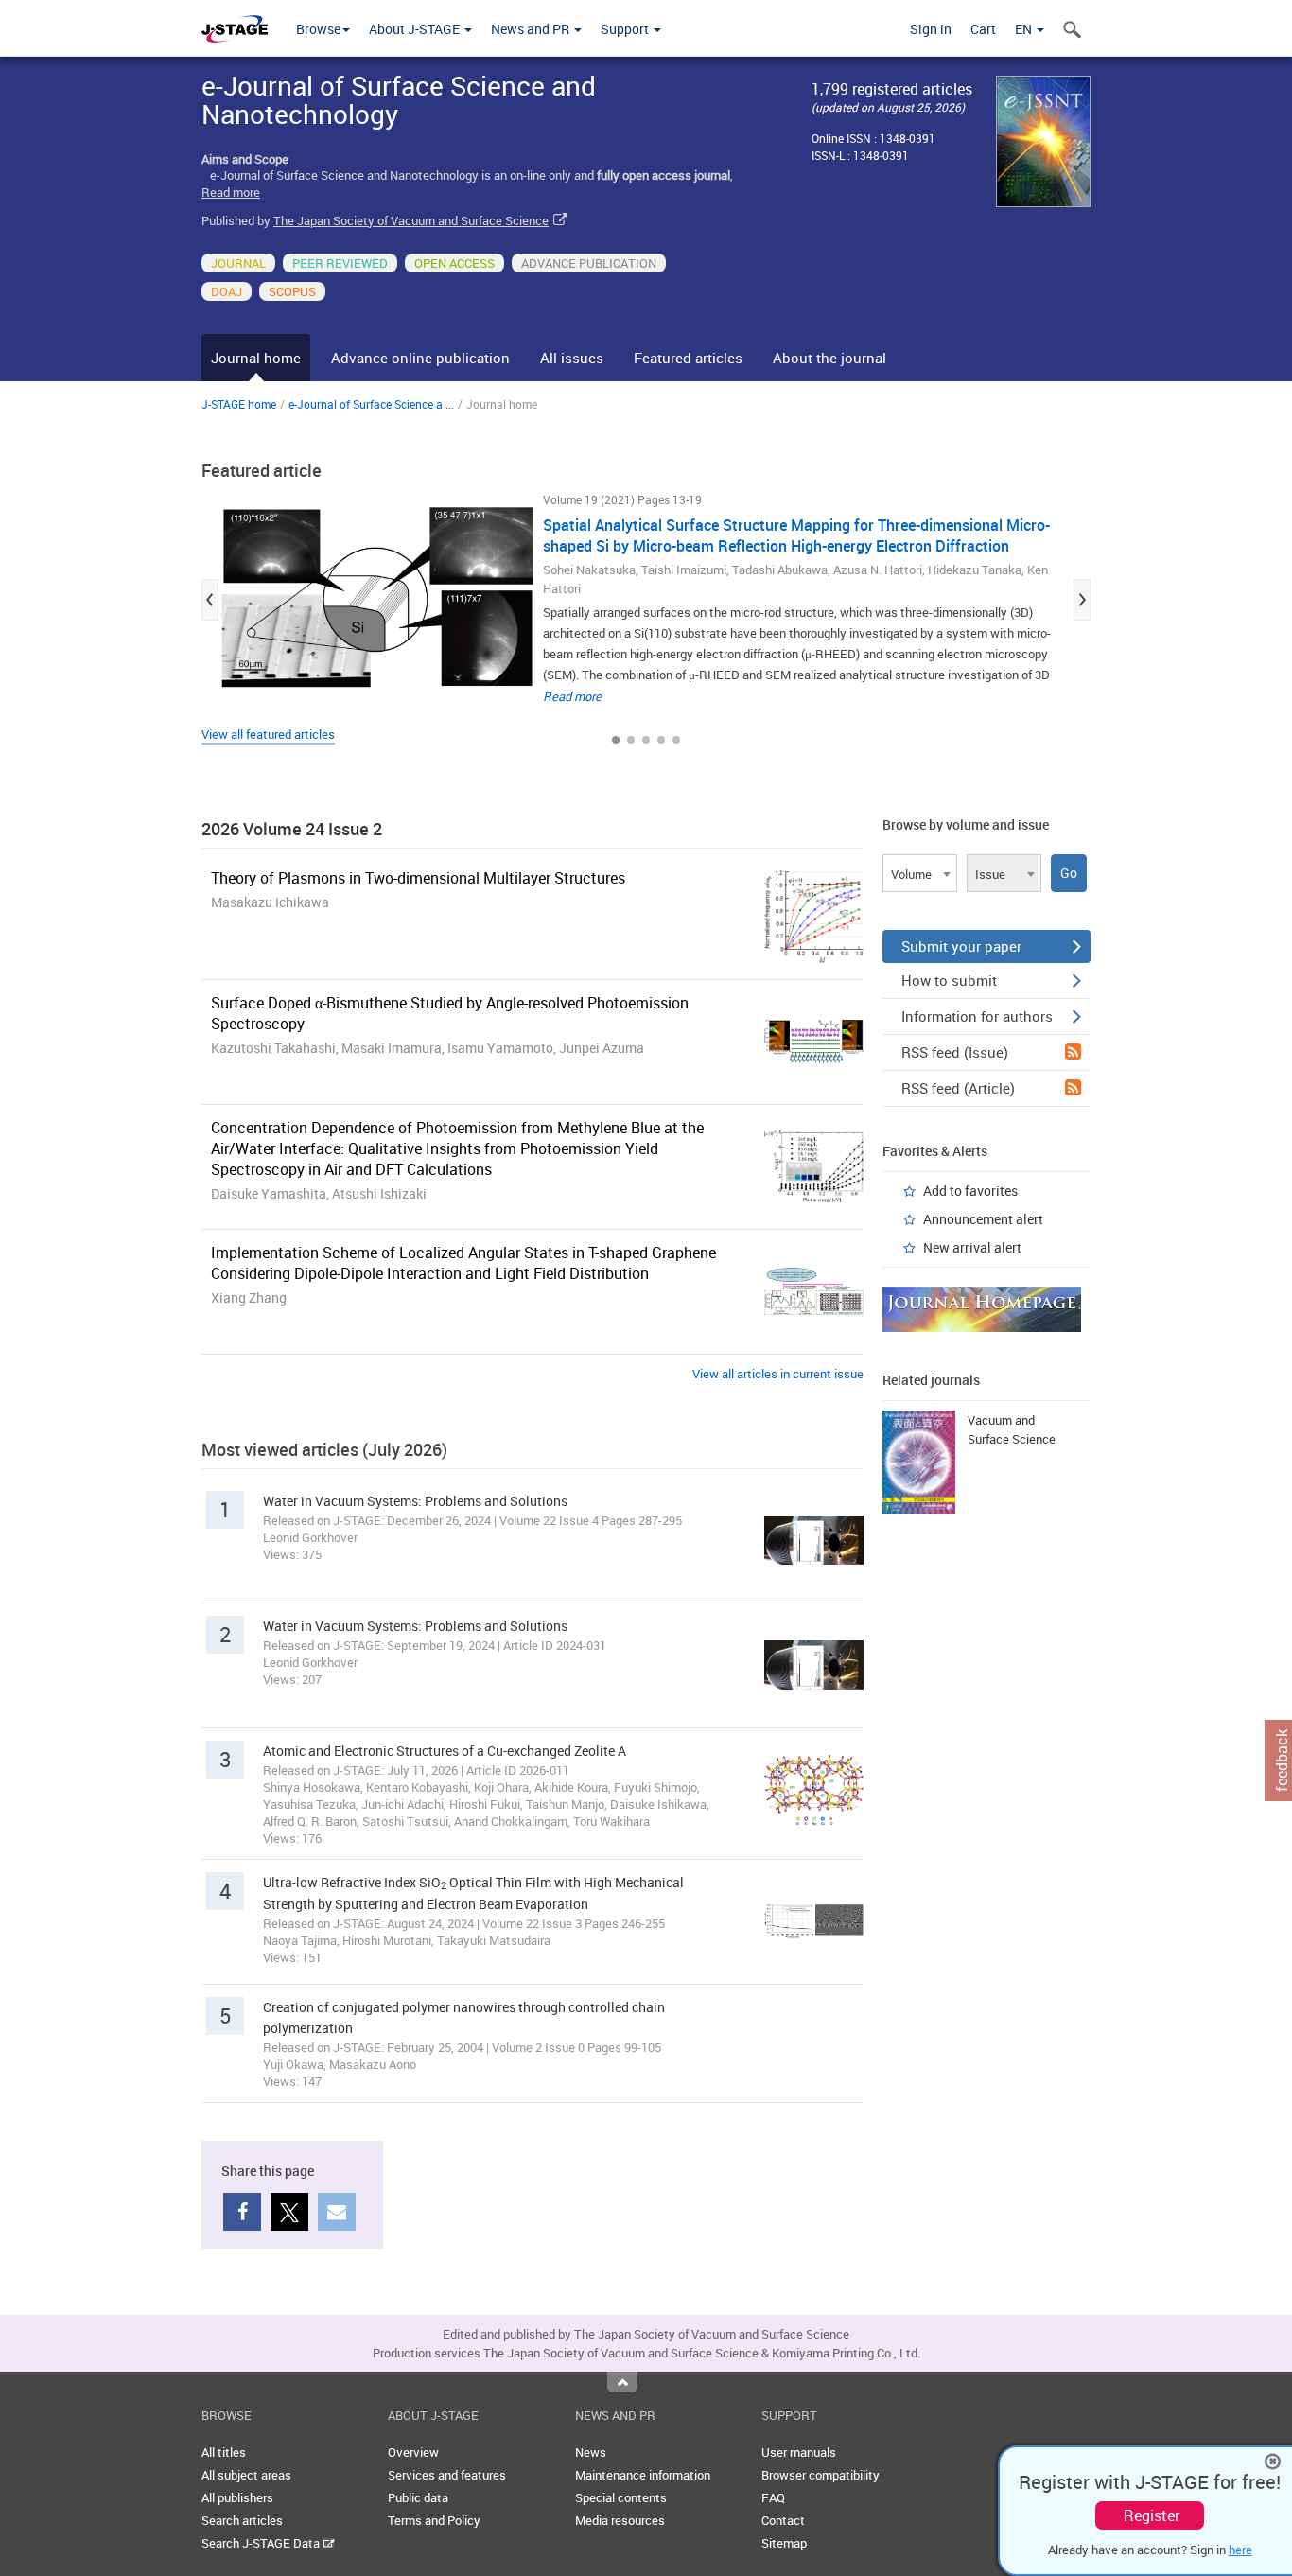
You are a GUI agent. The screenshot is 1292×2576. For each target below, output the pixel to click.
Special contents (621, 2497)
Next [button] (1082, 600)
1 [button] (616, 740)
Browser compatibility (821, 2475)
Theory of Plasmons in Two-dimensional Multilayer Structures (418, 878)
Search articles (242, 2520)
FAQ (773, 2497)
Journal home (256, 358)
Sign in (931, 29)
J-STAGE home (239, 404)
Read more (231, 192)
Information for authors (977, 1016)
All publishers (237, 2497)
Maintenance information (643, 2475)
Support (626, 29)
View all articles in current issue (778, 1374)
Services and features (447, 2475)
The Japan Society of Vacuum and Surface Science (411, 220)
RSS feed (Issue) (955, 1052)
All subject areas (246, 2475)
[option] (646, 600)
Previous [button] (210, 600)
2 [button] (631, 740)
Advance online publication (420, 358)
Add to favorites (970, 1191)
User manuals (799, 2452)
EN (1025, 29)
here (1240, 2550)
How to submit (949, 980)
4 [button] (661, 740)
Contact (783, 2520)
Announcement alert (983, 1219)
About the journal (829, 358)
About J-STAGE (416, 29)
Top (622, 2382)
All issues (572, 358)
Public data (418, 2497)
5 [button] (676, 740)
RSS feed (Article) (958, 1088)
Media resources (620, 2520)
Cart (983, 29)
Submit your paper (961, 946)
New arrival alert (972, 1247)
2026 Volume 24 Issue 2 (292, 829)
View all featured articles (268, 734)
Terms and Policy (434, 2520)
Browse (318, 29)
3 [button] (646, 740)
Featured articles (688, 358)
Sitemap (784, 2543)
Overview (413, 2452)
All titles (224, 2452)
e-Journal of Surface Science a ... (371, 404)
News (591, 2452)
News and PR (532, 29)
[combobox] (920, 873)
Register (1152, 2515)
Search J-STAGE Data (262, 2543)
